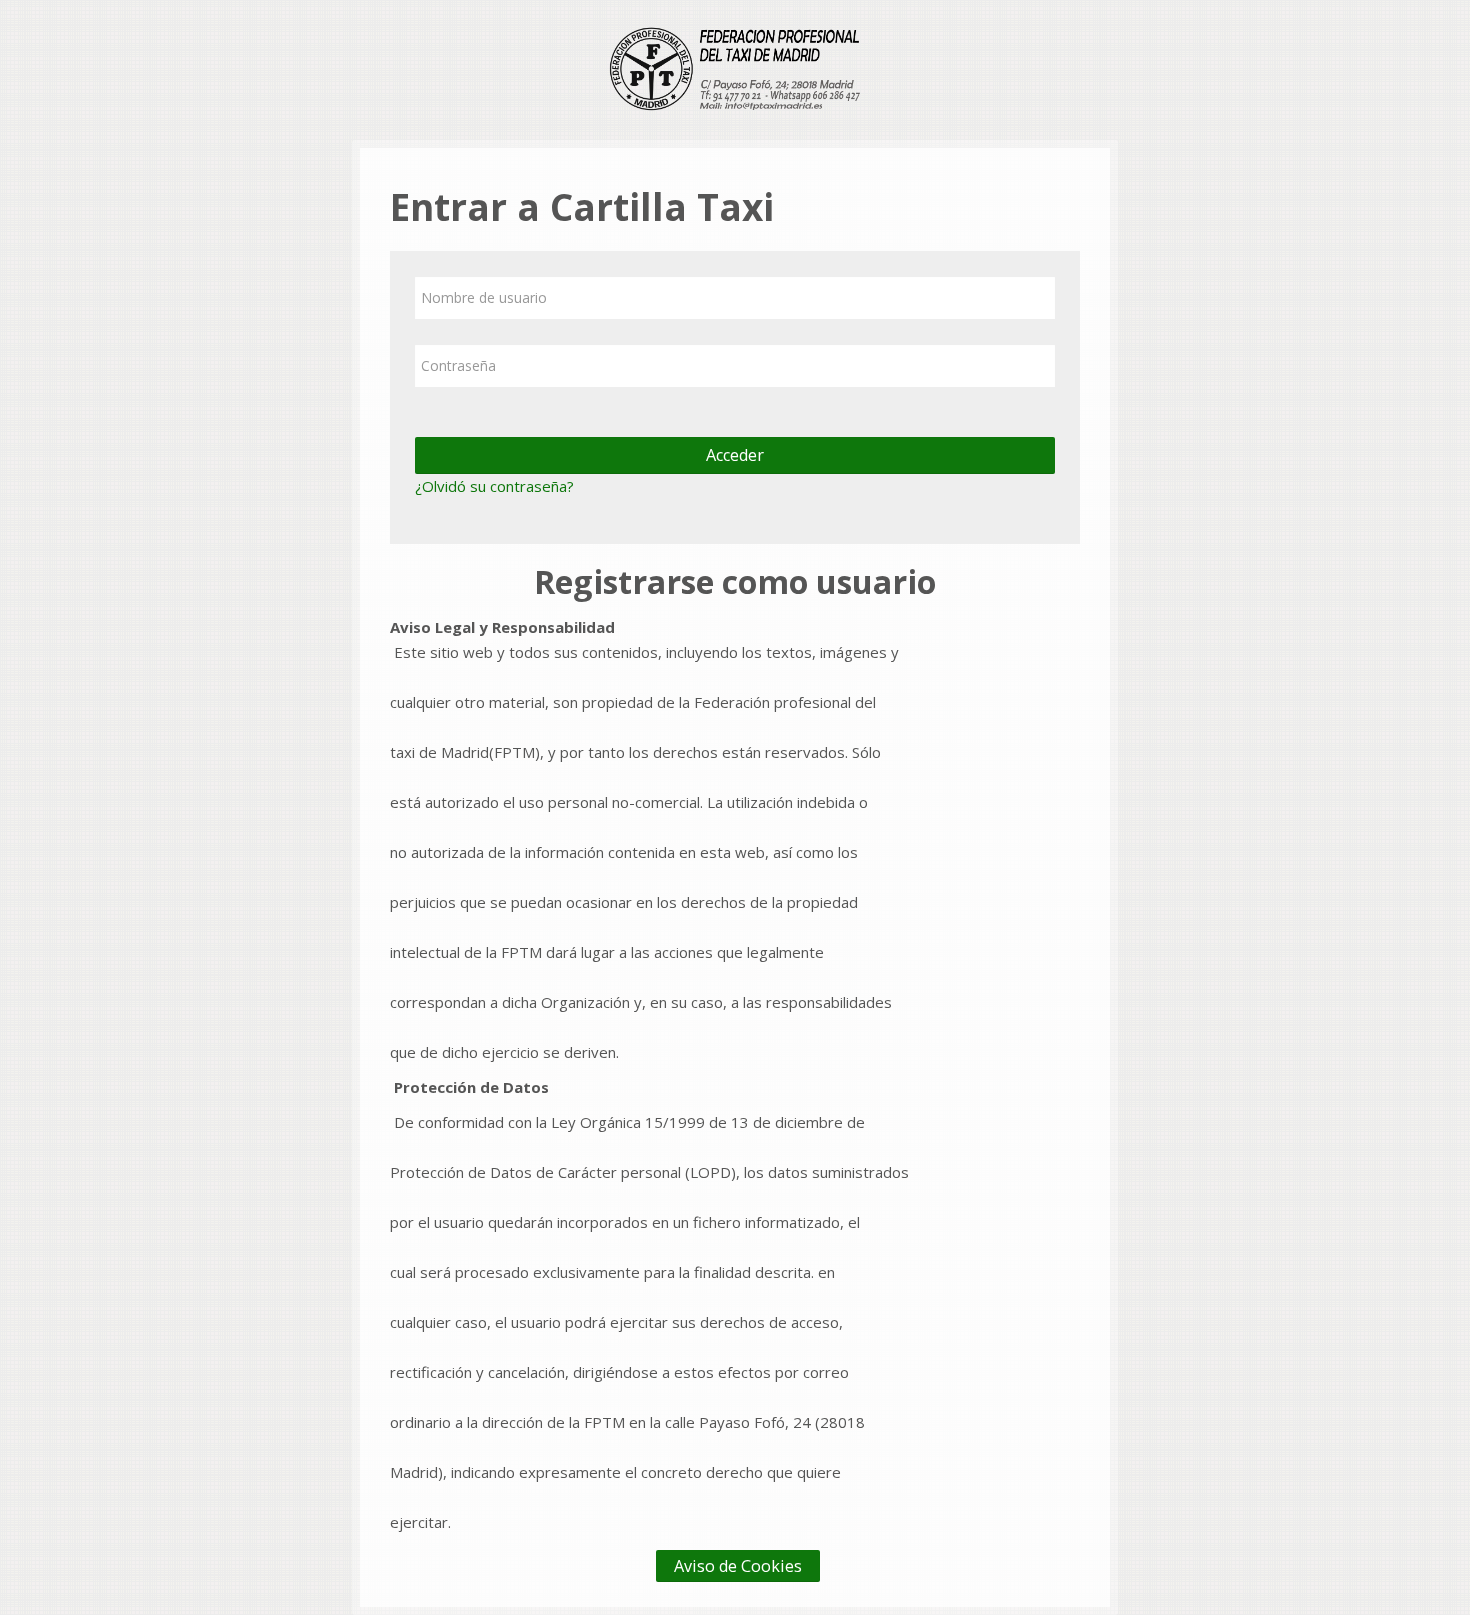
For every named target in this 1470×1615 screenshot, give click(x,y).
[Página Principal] (735, 68)
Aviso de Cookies (738, 1566)
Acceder (735, 455)
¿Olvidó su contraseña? (494, 486)
